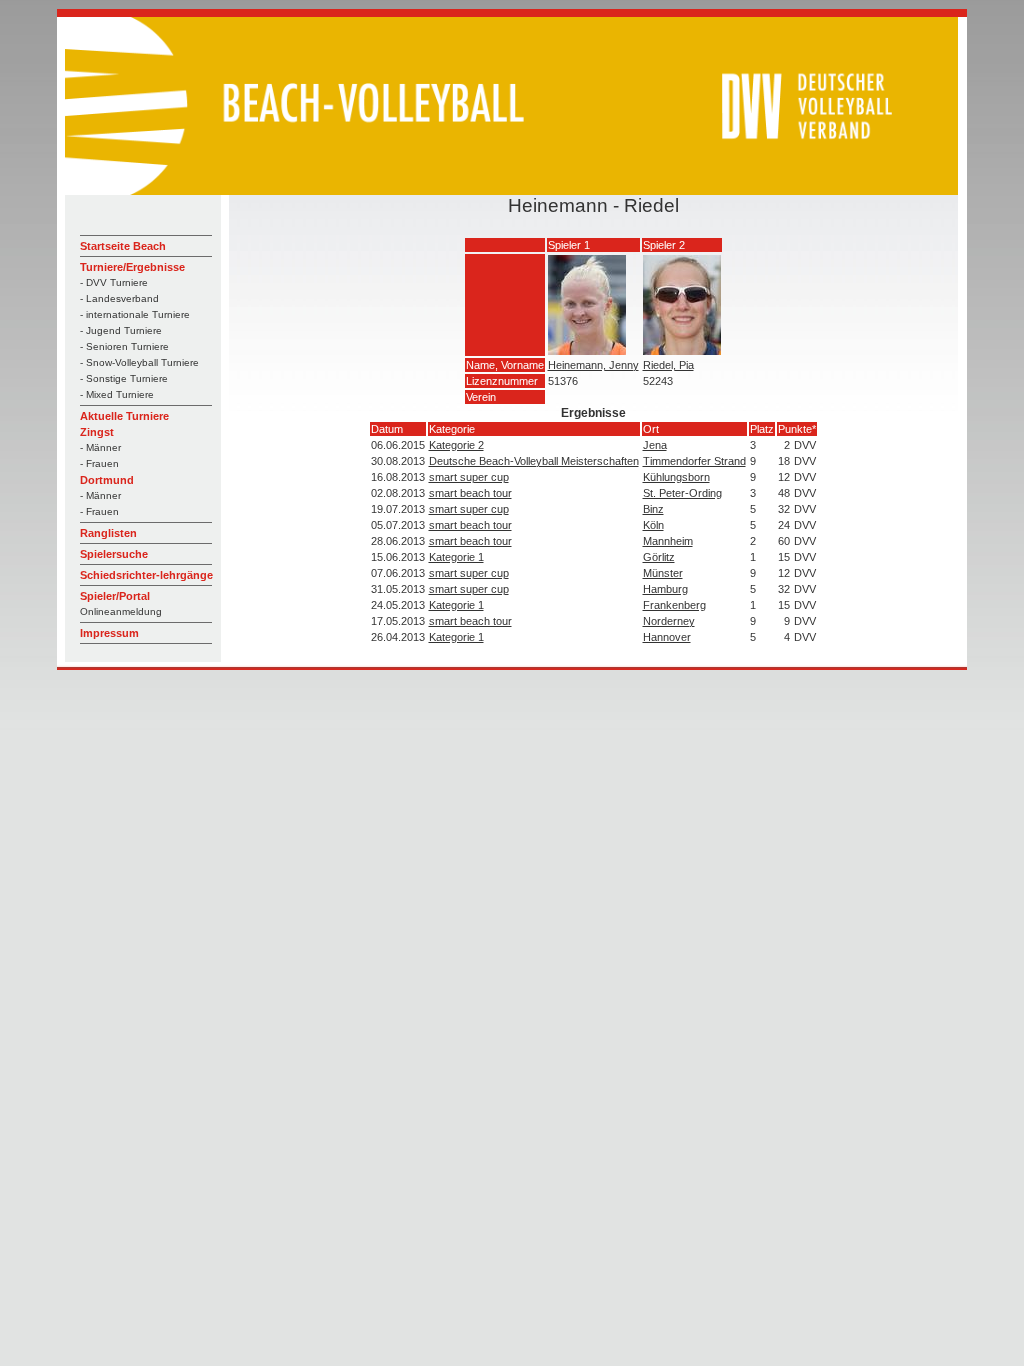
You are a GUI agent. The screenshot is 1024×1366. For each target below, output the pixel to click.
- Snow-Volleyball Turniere (139, 362)
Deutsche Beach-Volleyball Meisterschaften (534, 461)
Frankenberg (674, 605)
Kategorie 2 (456, 445)
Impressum (109, 633)
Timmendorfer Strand (694, 461)
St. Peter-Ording (682, 493)
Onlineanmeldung (121, 611)
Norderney (669, 621)
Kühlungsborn (676, 477)
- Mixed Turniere (117, 394)
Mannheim (668, 541)
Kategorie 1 (456, 557)
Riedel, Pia (668, 365)
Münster (663, 573)
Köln (653, 525)
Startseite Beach (123, 246)
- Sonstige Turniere (124, 378)
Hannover (667, 637)
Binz (653, 509)
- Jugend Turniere (121, 330)
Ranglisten (108, 533)
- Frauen (99, 463)
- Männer (100, 447)
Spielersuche (114, 554)
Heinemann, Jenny (593, 365)
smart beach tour (470, 493)
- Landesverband (119, 298)
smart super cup (469, 477)
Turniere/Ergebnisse (132, 267)
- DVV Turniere (114, 282)
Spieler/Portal (115, 596)
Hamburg (665, 589)
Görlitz (659, 557)
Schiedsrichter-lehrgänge (146, 575)
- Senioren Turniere (124, 346)
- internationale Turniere (135, 314)
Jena (655, 445)
